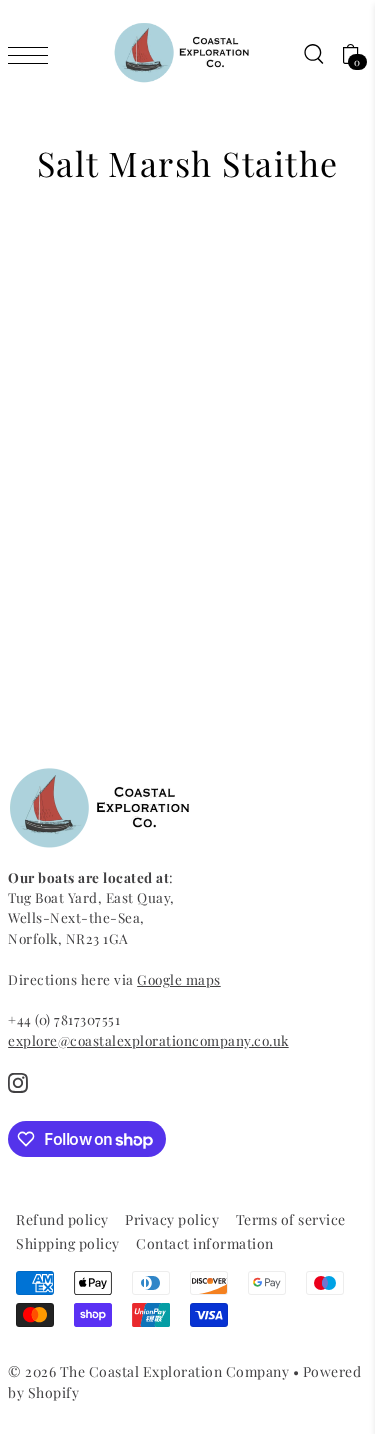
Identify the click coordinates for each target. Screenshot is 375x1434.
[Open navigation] (33, 54)
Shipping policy (68, 1243)
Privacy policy (172, 1219)
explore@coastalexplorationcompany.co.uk (148, 1040)
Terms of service (291, 1219)
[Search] (313, 53)
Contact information (205, 1243)
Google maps (179, 979)
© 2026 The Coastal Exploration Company (148, 1371)
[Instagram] (18, 1082)
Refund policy (62, 1219)
